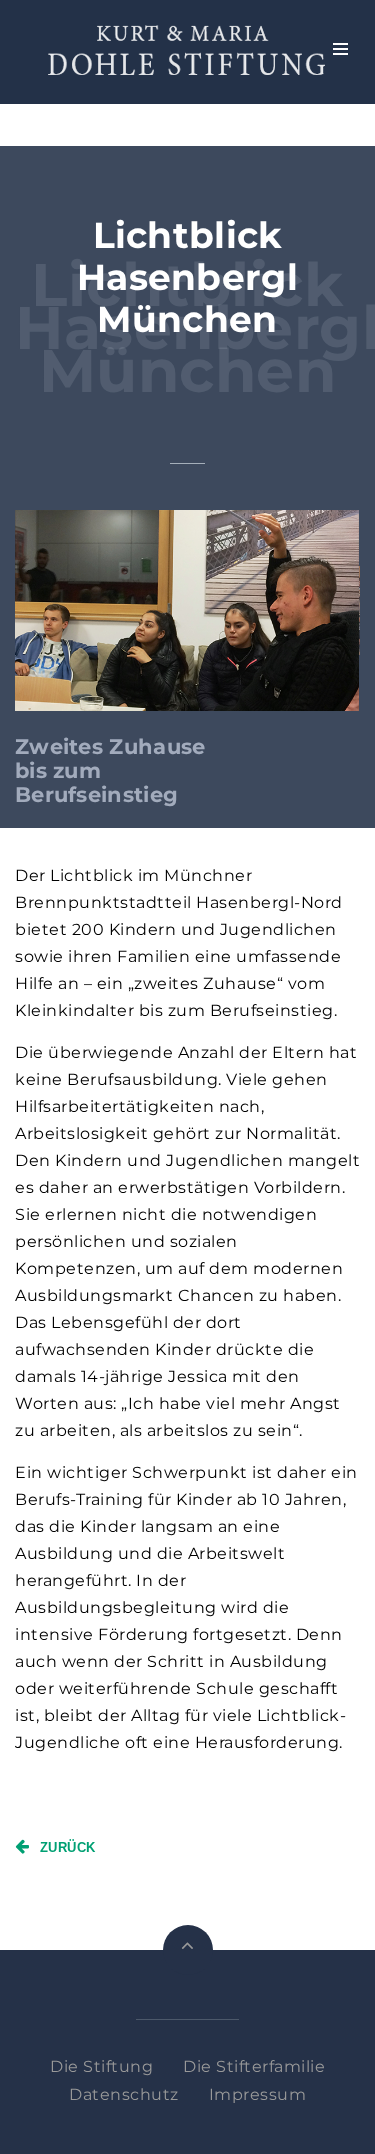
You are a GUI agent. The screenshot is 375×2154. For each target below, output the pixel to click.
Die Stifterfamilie (254, 2066)
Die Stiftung (101, 2066)
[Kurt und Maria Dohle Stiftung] (186, 50)
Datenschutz (124, 2094)
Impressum (258, 2094)
